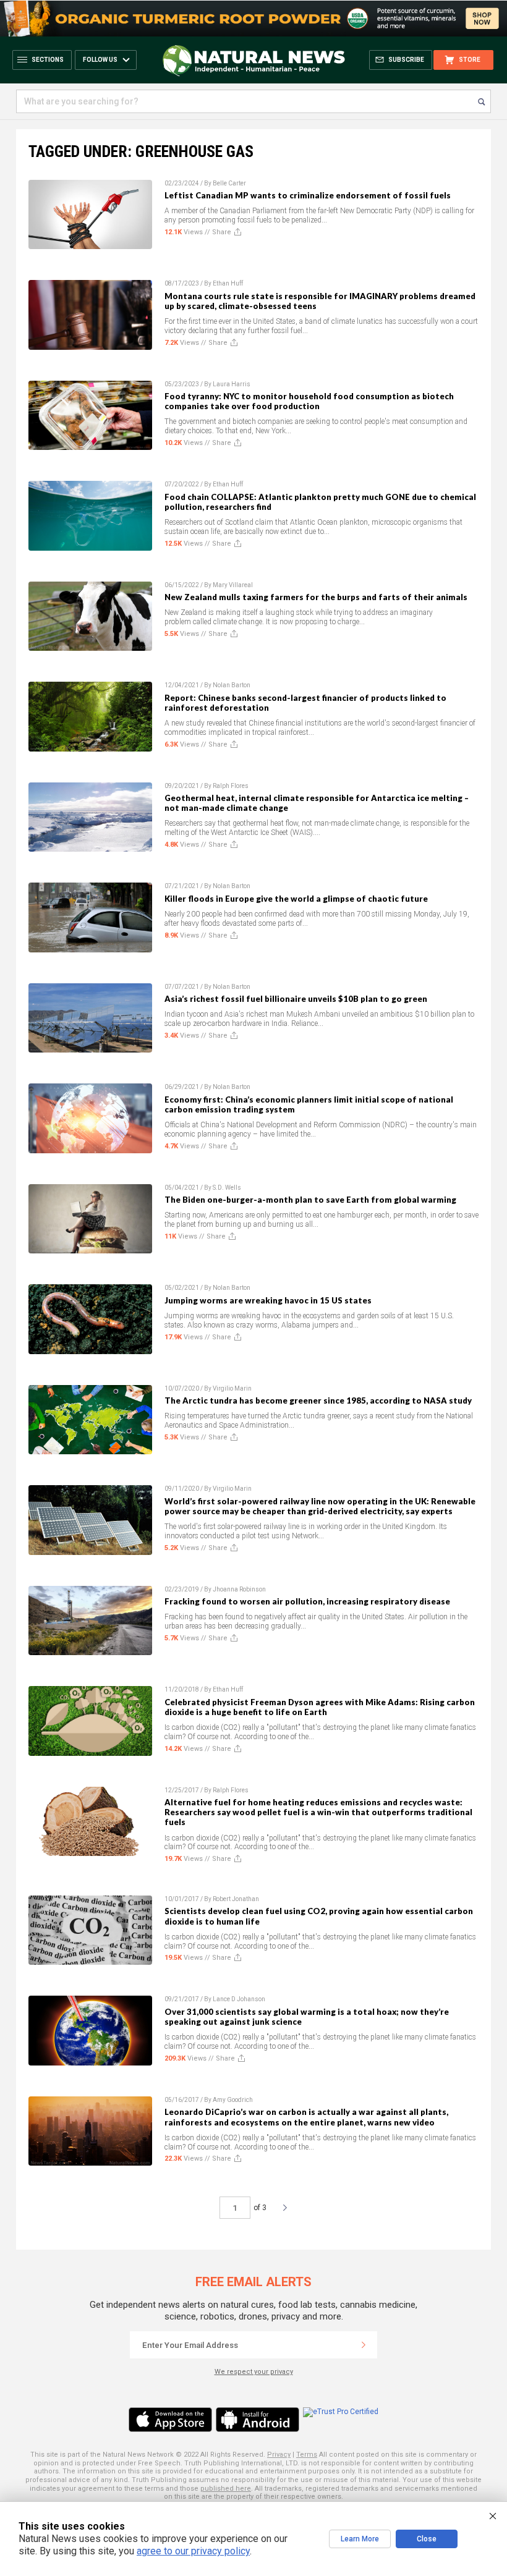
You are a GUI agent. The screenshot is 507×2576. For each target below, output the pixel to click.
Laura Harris (232, 384)
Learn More (360, 2539)
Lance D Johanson (239, 1999)
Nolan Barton (232, 685)
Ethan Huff (228, 283)
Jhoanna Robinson (239, 1589)
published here (226, 2489)
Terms (307, 2455)
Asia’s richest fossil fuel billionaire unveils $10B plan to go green (296, 999)
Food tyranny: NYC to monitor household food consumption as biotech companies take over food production (309, 401)
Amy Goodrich (233, 2100)
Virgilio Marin (232, 1388)
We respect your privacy (254, 2372)
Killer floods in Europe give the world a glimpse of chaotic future (296, 899)
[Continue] (364, 2345)
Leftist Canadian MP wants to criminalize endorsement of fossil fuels (308, 195)
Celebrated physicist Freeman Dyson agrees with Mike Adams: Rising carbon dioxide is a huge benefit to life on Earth (320, 1707)
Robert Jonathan (236, 1899)
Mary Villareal (233, 585)
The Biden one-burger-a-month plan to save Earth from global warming (310, 1200)
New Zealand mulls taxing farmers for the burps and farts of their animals (316, 597)
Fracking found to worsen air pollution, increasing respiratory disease (307, 1601)
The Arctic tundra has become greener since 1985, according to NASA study (318, 1400)
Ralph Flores (231, 786)
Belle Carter (229, 183)
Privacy (279, 2455)
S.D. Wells (227, 1188)
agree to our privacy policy (193, 2551)
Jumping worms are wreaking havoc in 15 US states (268, 1300)
